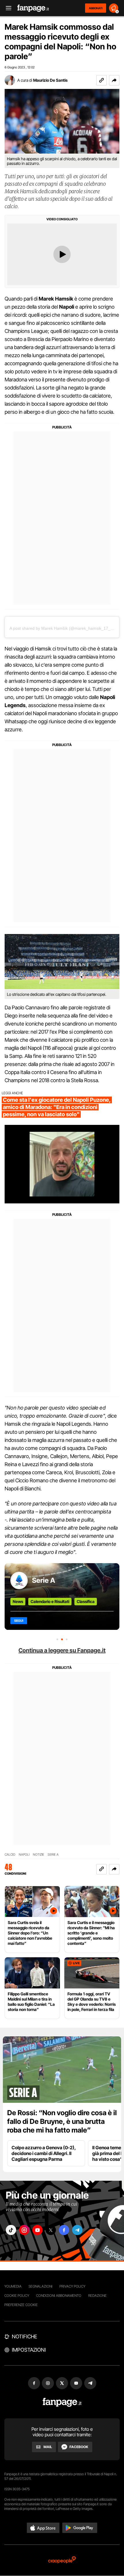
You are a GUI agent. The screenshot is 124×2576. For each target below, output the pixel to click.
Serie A (44, 1580)
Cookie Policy (17, 2296)
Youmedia (13, 2286)
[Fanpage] (62, 2402)
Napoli (24, 1855)
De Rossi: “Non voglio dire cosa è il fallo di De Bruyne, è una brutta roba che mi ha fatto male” (62, 2121)
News (18, 1601)
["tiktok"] (11, 2230)
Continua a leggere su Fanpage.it (62, 1650)
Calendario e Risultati (50, 1601)
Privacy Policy (72, 2286)
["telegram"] (77, 2230)
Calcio (10, 1855)
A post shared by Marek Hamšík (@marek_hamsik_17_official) (66, 628)
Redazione (97, 2296)
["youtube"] (37, 2230)
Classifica (86, 1601)
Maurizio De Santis (50, 80)
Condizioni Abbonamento (59, 2296)
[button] (114, 80)
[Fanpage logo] (33, 8)
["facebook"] (64, 2230)
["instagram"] (24, 2230)
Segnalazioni (41, 2286)
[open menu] (7, 8)
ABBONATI (96, 8)
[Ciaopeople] (62, 2560)
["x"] (51, 2230)
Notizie (38, 1855)
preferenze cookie (21, 2305)
